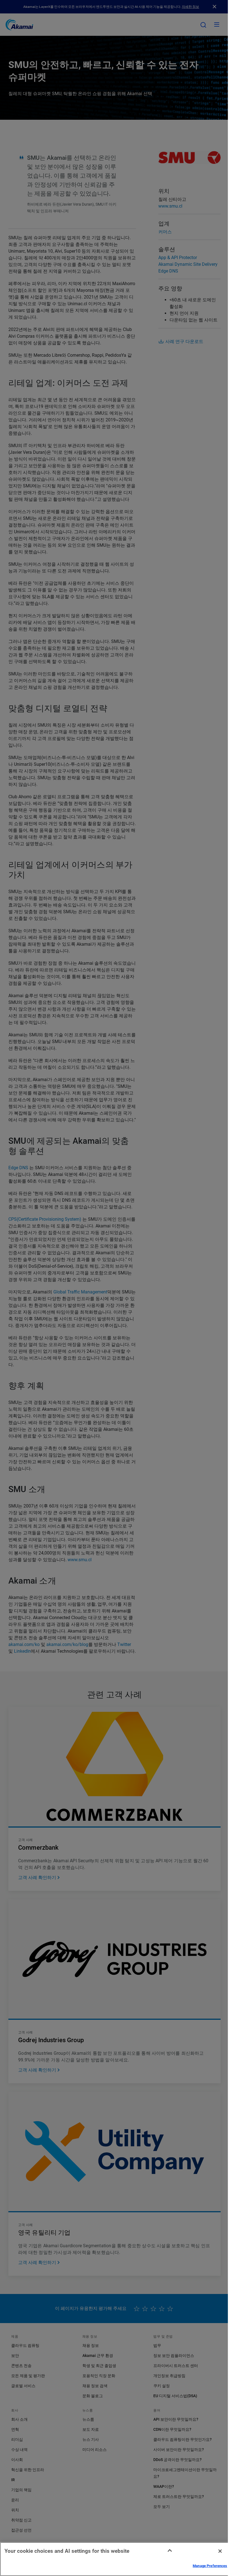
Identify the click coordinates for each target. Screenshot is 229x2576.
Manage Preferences (210, 2566)
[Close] (220, 2551)
